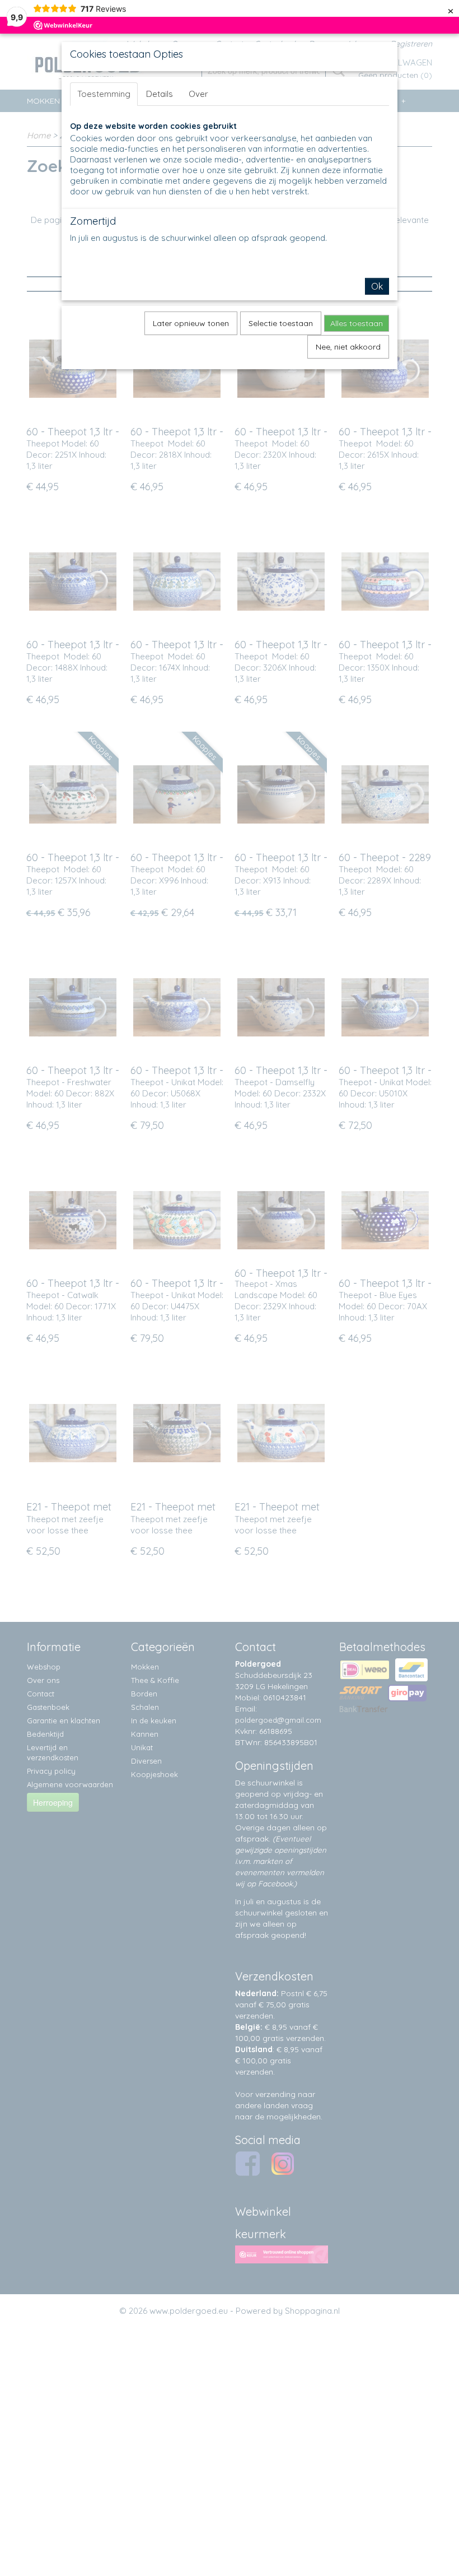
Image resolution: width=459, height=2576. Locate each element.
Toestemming (104, 94)
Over (198, 94)
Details (160, 94)
